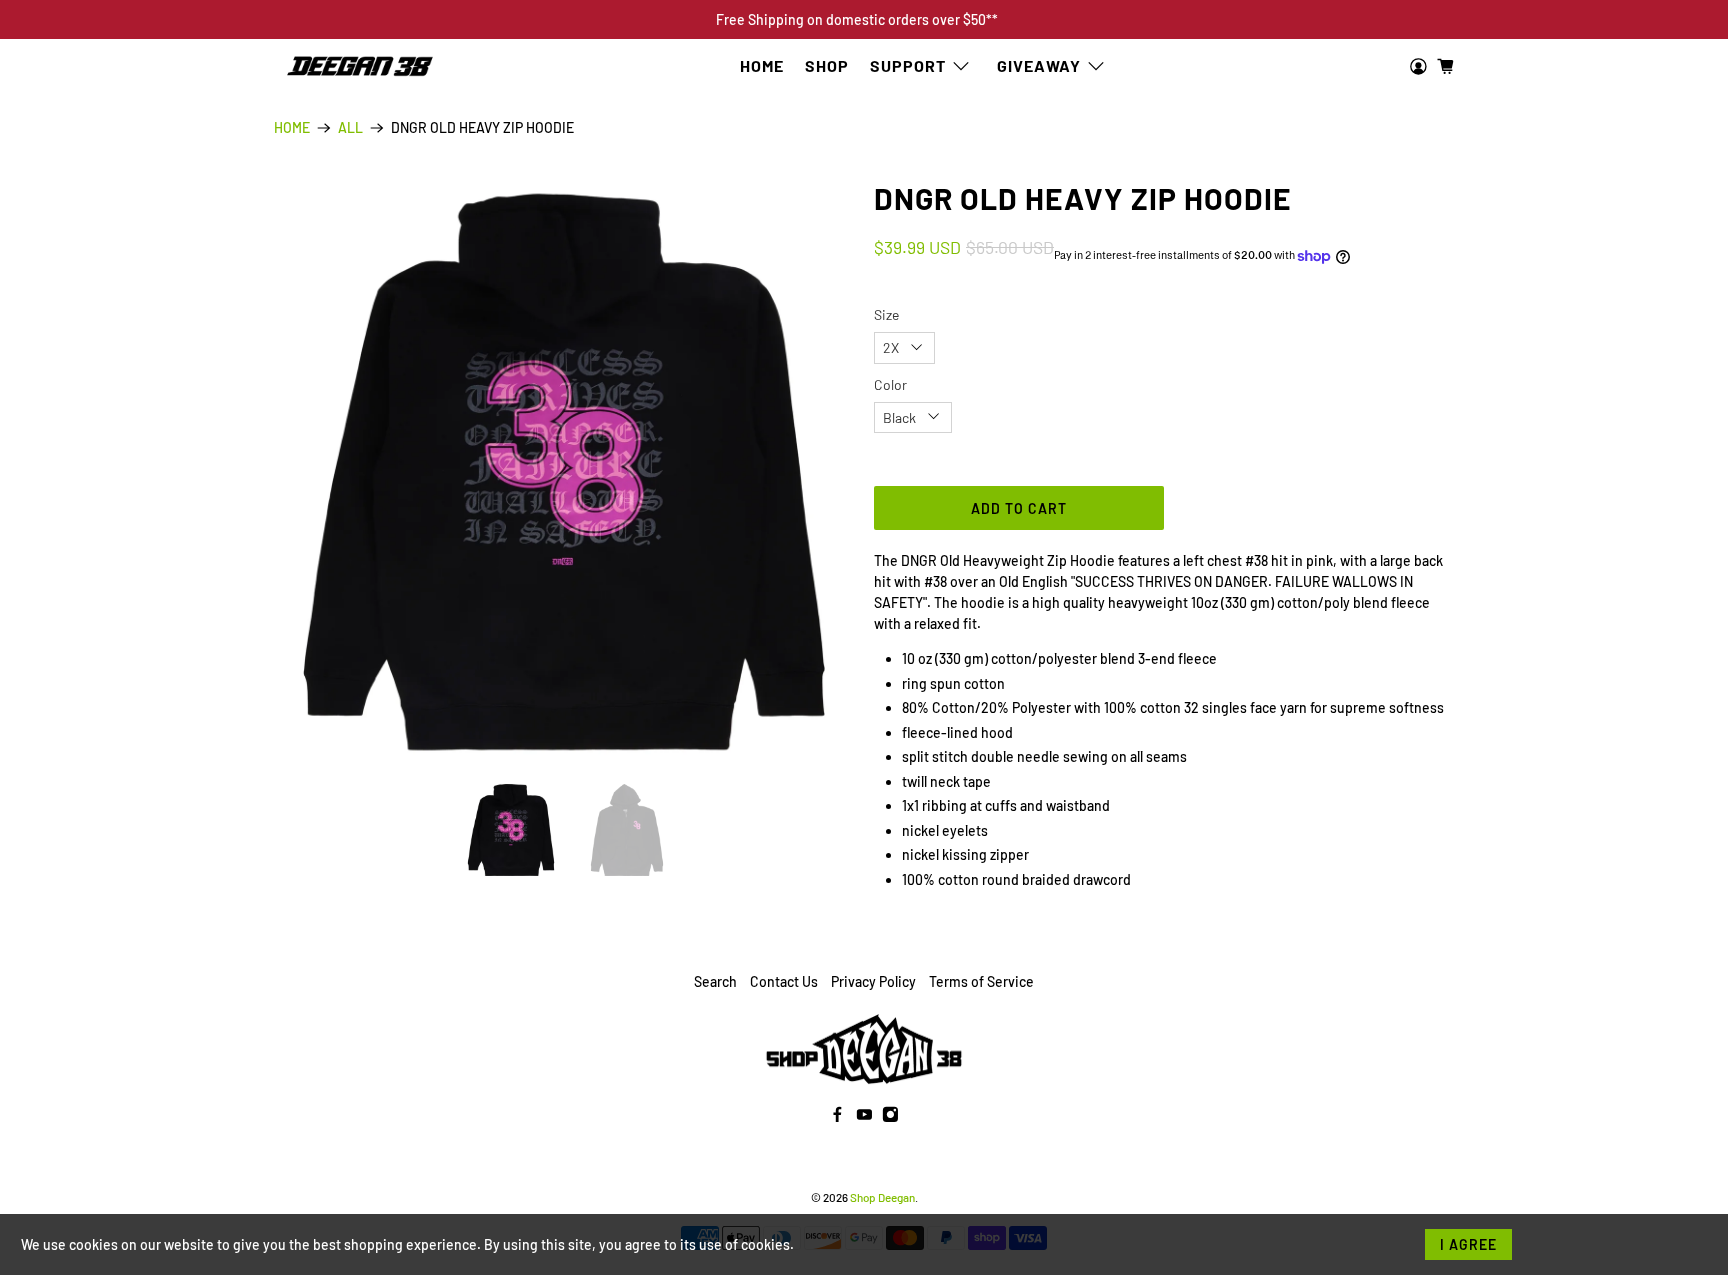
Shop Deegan (882, 1197)
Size (886, 314)
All (350, 128)
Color (890, 384)
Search (715, 981)
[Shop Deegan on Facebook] (837, 1117)
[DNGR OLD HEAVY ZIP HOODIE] (564, 472)
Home (762, 65)
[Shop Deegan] (360, 67)
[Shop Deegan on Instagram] (890, 1117)
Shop (827, 65)
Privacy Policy (873, 981)
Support (908, 65)
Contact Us (784, 981)
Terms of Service (981, 981)
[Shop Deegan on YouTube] (864, 1117)
